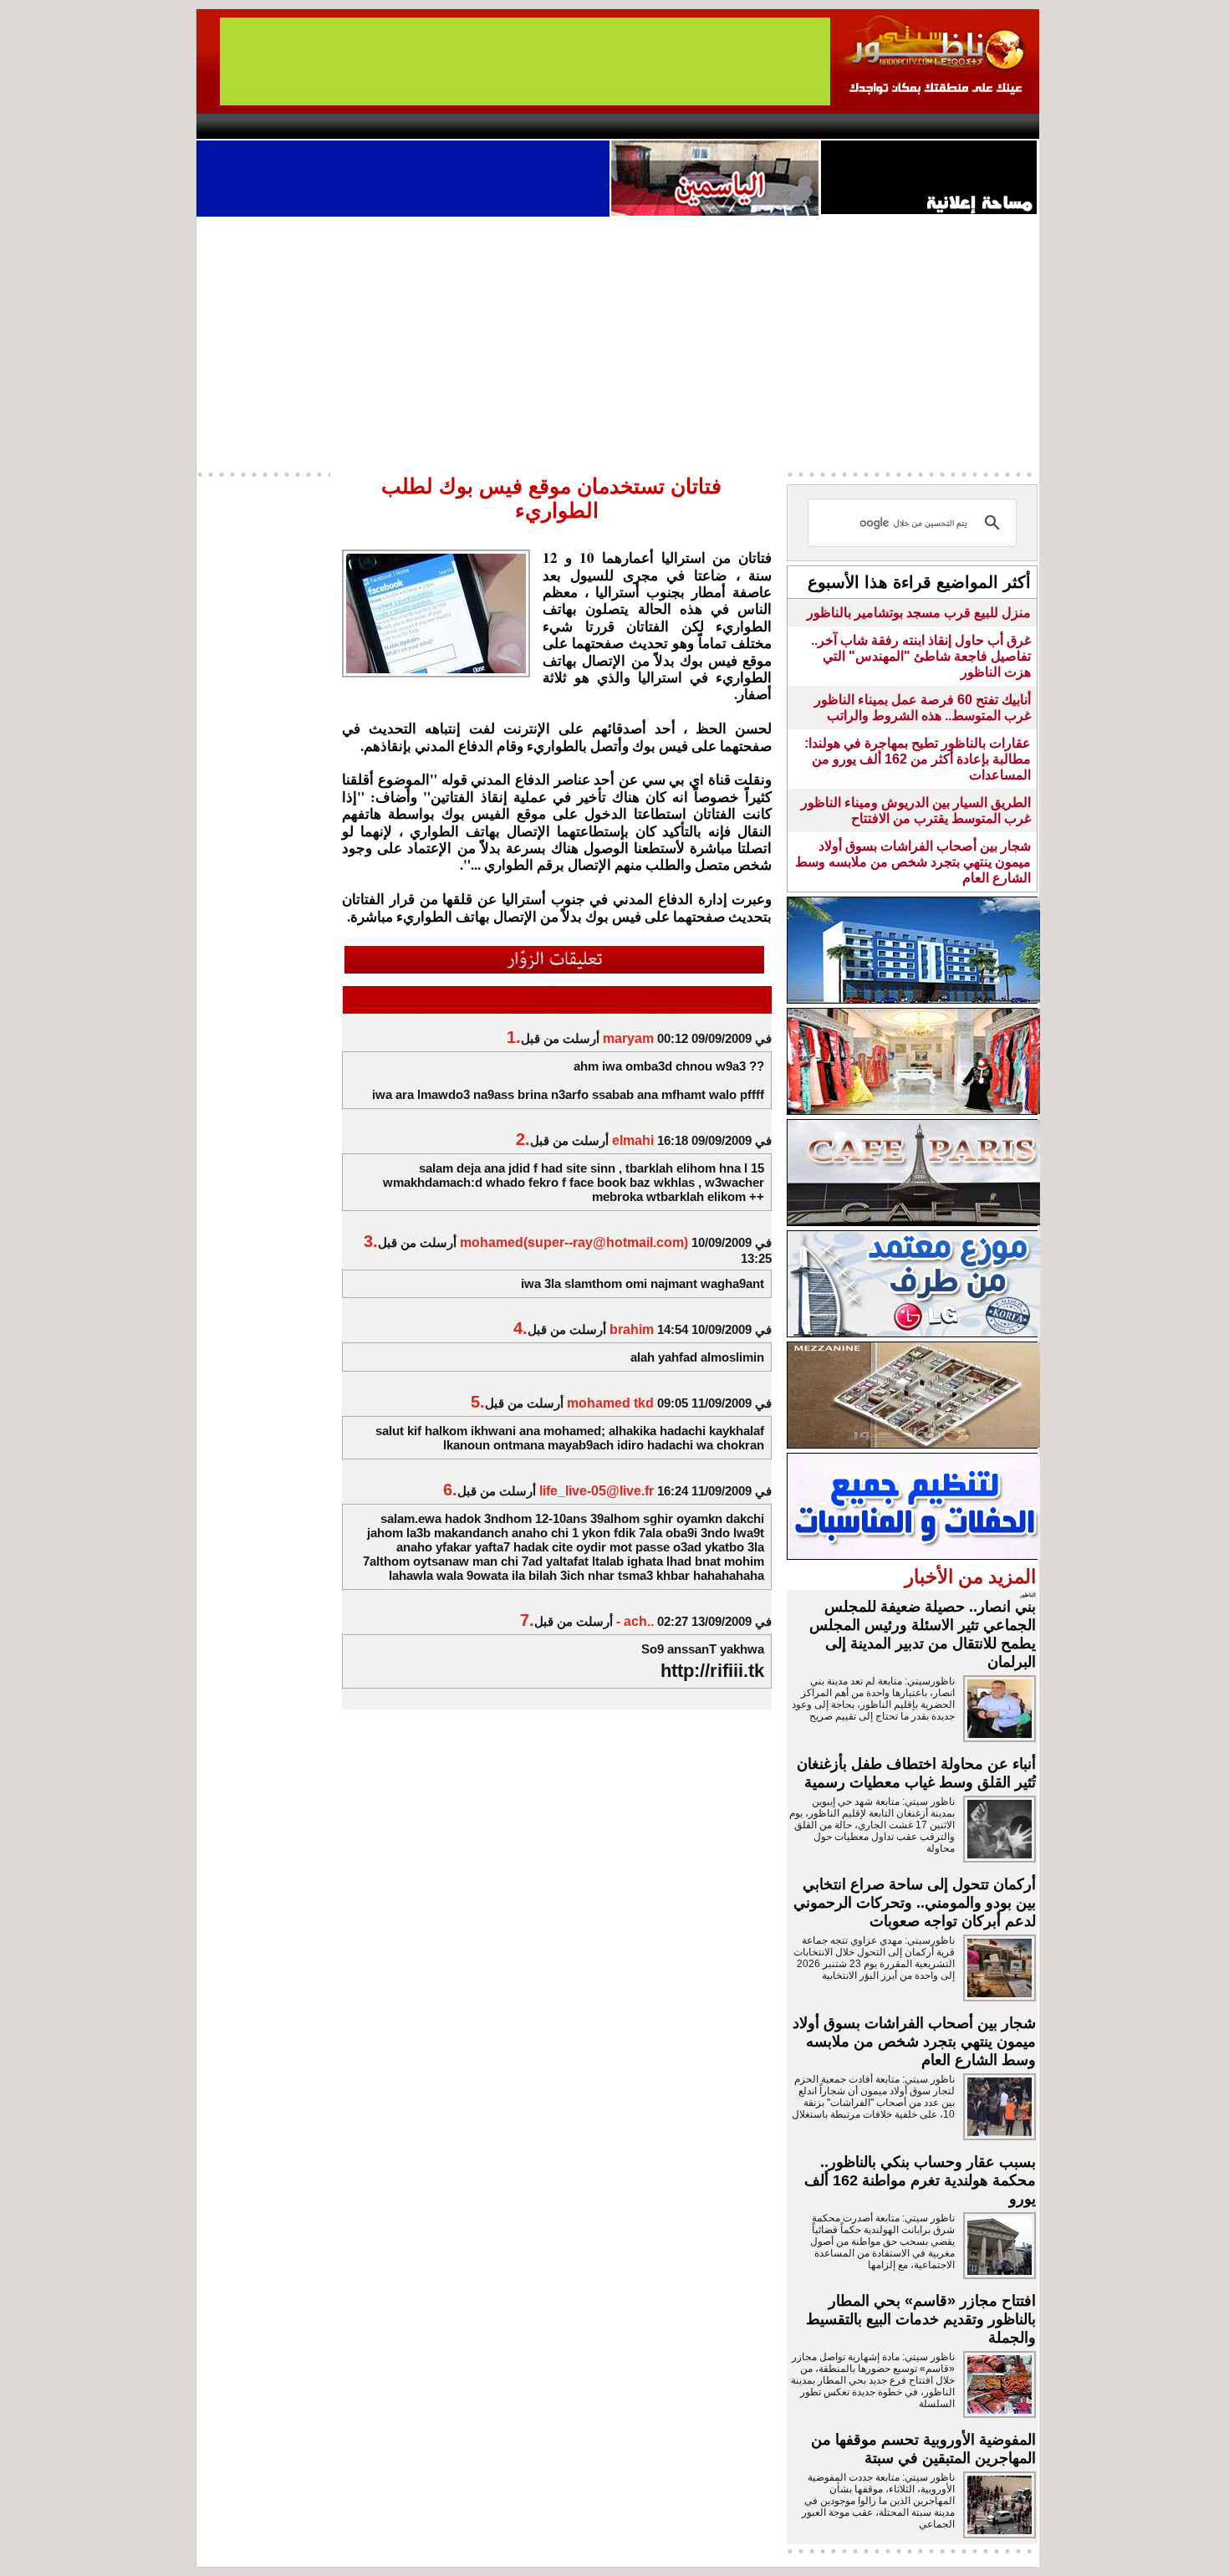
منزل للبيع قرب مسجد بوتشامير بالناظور (919, 613)
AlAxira (311, 126)
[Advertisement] (618, 342)
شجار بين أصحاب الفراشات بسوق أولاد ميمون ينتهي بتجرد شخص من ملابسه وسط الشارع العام (913, 862)
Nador (931, 126)
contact (245, 126)
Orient (714, 126)
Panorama (430, 126)
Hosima (785, 126)
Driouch (861, 126)
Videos (515, 126)
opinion (364, 126)
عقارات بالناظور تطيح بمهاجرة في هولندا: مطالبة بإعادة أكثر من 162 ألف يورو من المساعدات (918, 759)
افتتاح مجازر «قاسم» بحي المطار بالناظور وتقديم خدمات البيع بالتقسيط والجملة (921, 2319)
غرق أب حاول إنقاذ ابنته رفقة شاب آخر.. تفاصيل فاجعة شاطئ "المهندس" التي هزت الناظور (921, 656)
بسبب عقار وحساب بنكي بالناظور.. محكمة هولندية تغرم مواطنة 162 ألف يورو (920, 2180)
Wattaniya (650, 126)
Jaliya (586, 126)
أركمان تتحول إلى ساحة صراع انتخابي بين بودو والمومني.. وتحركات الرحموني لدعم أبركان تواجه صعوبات (915, 1903)
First (1002, 126)
